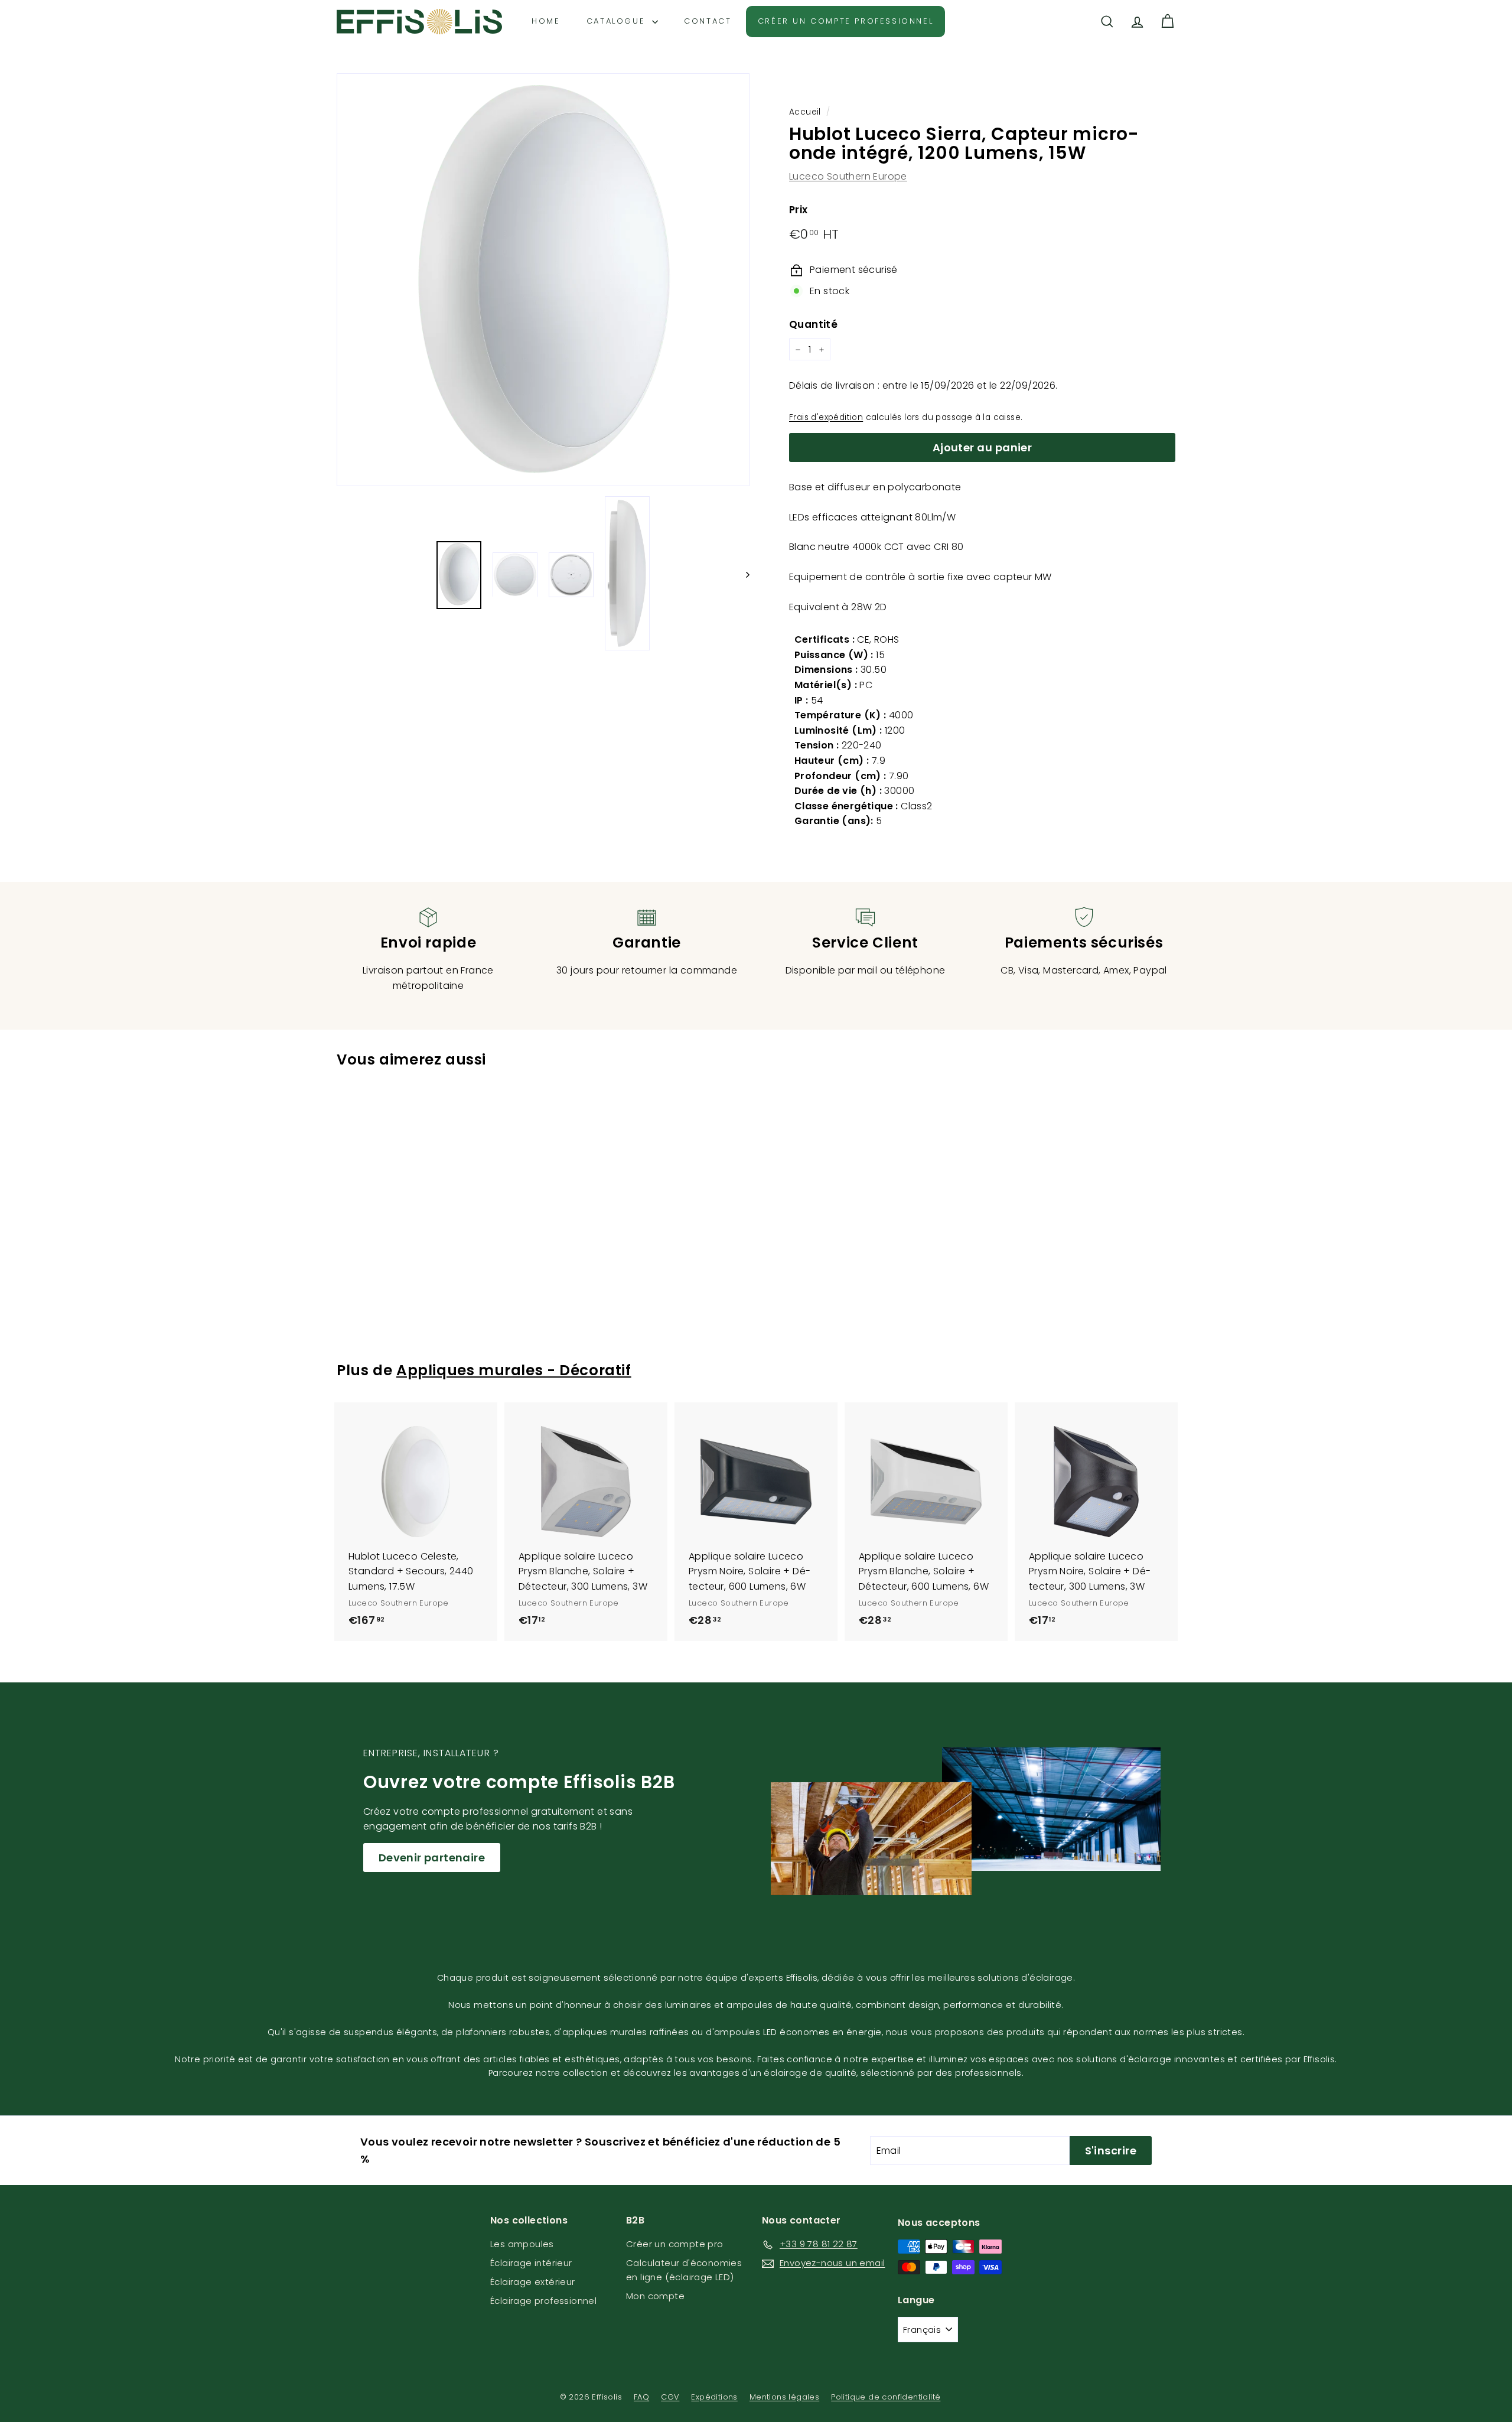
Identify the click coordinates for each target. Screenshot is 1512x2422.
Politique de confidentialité (886, 2397)
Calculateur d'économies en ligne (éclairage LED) (684, 2270)
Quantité (813, 324)
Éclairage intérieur (531, 2263)
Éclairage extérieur (533, 2282)
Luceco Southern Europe (848, 176)
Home (546, 21)
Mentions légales (784, 2397)
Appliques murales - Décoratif (514, 1370)
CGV (670, 2397)
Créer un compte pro (675, 2244)
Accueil (805, 112)
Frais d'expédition (826, 417)
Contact (708, 21)
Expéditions (714, 2397)
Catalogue (618, 21)
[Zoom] (543, 280)
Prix (799, 210)
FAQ (641, 2397)
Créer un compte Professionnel (845, 21)
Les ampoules (522, 2244)
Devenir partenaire (432, 1858)
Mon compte (655, 2296)
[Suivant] (742, 575)
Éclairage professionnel (543, 2301)
